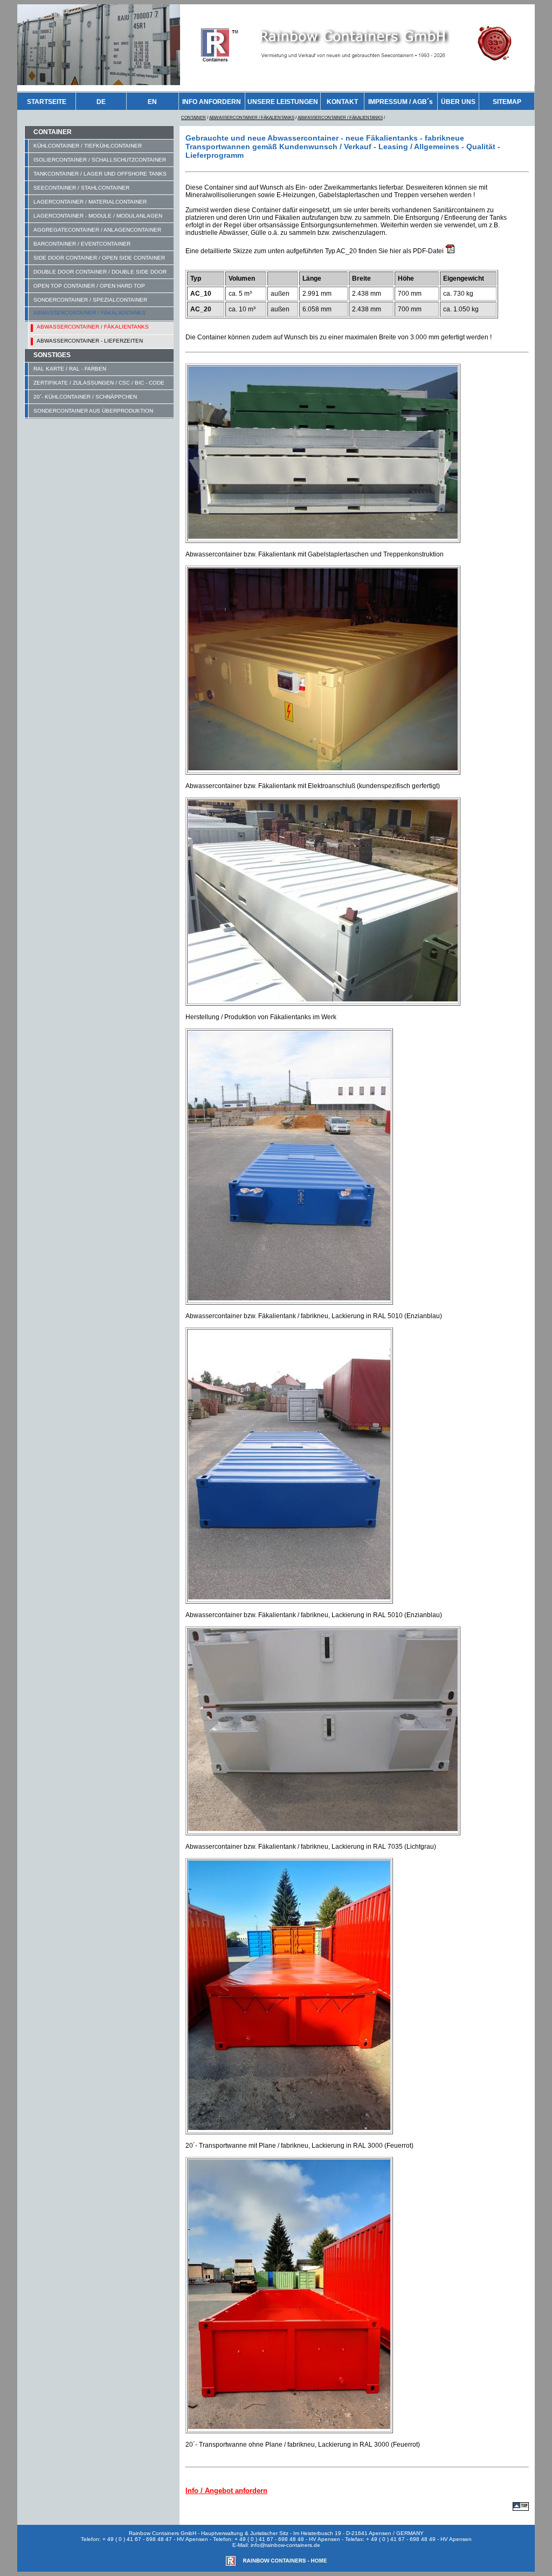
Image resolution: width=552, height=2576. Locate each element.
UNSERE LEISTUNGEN (283, 102)
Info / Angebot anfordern (226, 2491)
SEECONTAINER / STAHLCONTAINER (81, 188)
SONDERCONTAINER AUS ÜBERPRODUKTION (93, 411)
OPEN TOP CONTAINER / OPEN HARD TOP (89, 286)
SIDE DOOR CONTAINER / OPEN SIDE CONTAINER (99, 258)
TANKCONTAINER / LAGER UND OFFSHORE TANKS (100, 174)
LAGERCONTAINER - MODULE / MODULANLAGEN (98, 216)
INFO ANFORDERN (212, 102)
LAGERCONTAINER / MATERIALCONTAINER (90, 202)
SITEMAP (507, 102)
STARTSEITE (47, 102)
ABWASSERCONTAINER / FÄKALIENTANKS (252, 118)
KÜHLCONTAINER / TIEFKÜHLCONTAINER (88, 146)
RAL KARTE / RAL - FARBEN (70, 369)
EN (152, 102)
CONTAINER (194, 118)
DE (101, 102)
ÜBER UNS (458, 102)
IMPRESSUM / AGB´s (401, 102)
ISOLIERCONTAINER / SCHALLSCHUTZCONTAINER (100, 160)
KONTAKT (342, 102)
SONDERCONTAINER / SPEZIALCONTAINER (90, 300)
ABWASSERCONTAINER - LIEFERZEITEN (90, 341)
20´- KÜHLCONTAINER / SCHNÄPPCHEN (85, 397)
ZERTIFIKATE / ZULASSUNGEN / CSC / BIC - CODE (99, 383)
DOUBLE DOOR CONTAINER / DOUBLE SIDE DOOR (100, 272)
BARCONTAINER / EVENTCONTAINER (82, 244)
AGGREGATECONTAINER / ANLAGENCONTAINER (97, 230)
